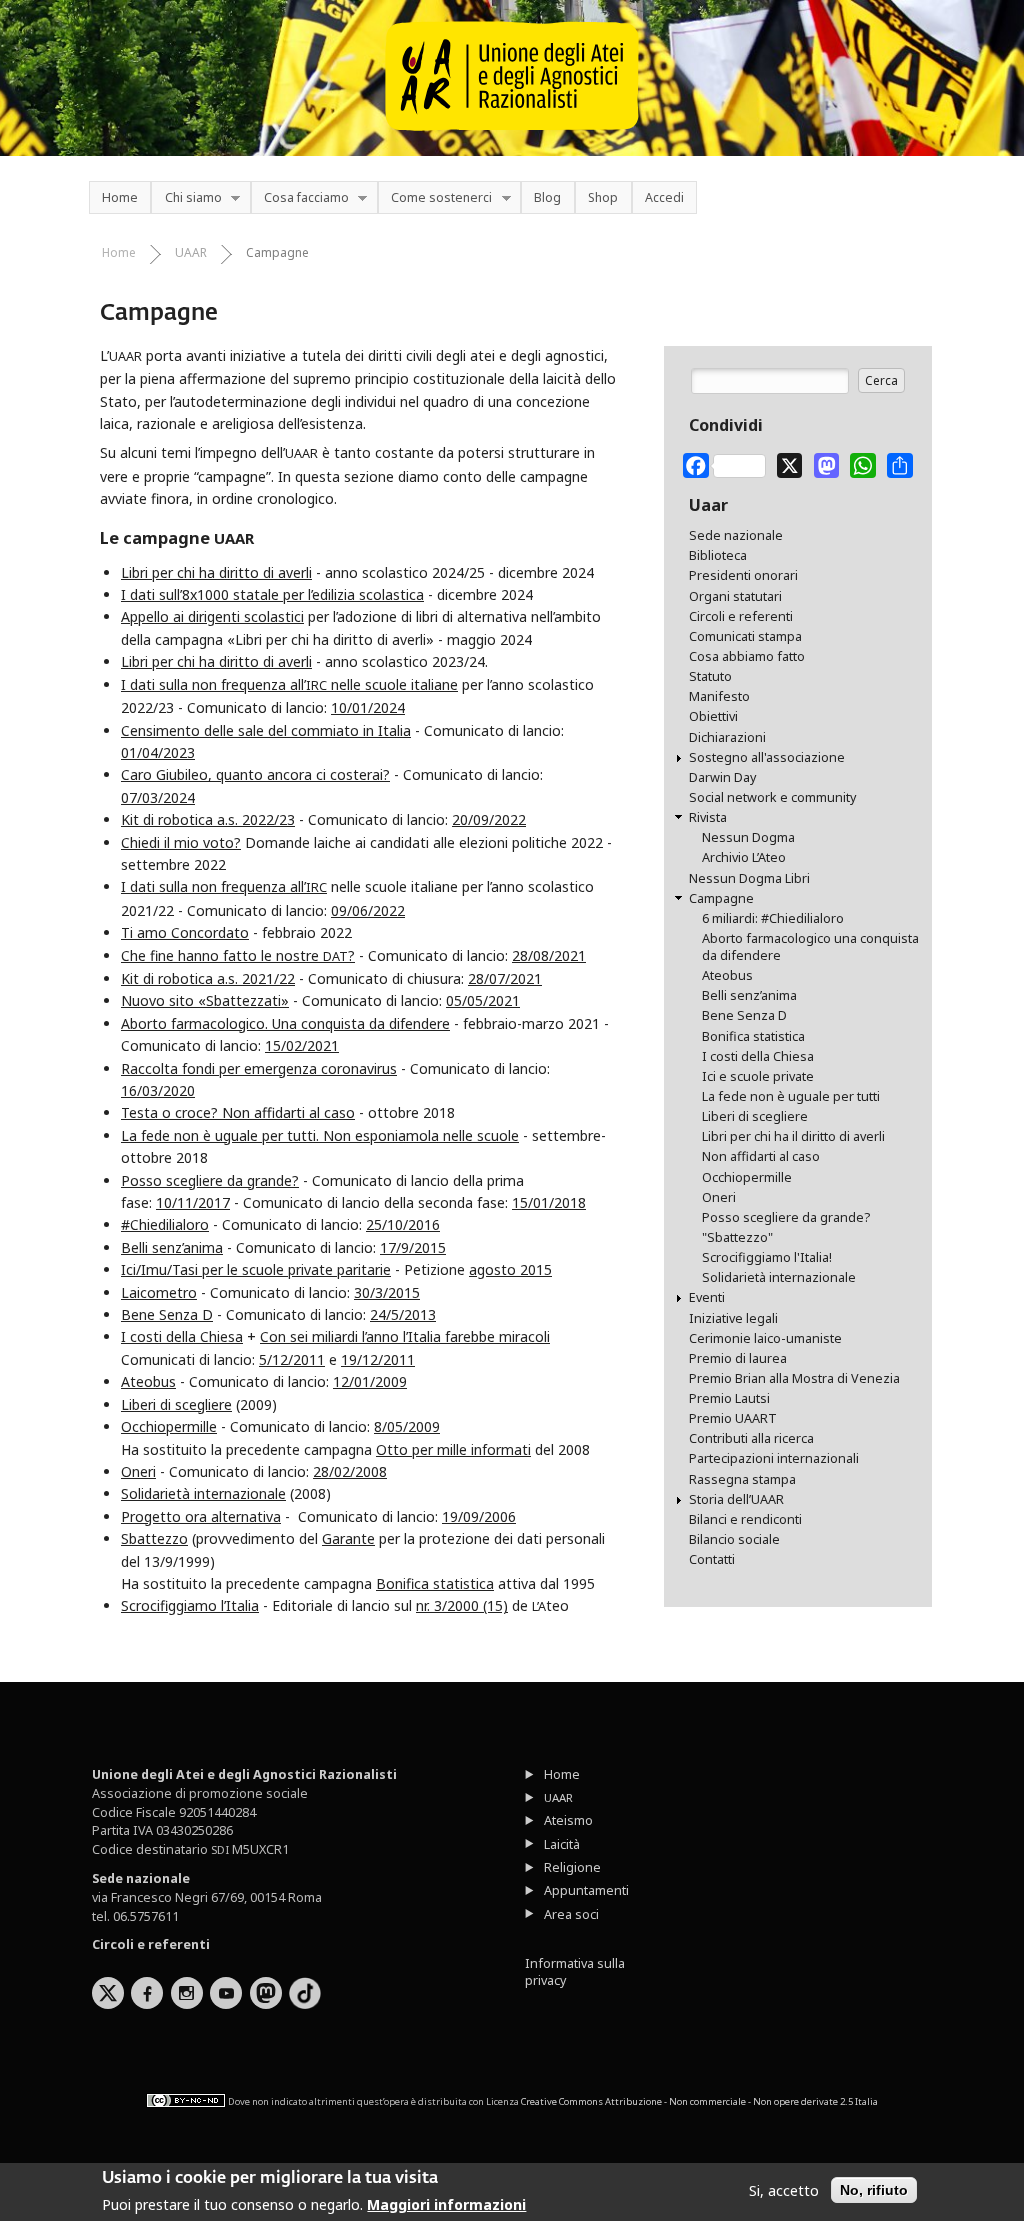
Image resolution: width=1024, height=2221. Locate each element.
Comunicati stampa (745, 636)
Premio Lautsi (729, 1398)
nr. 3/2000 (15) (462, 1605)
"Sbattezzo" (737, 1237)
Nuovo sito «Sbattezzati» (205, 1000)
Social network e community (772, 797)
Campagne (277, 252)
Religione (572, 1867)
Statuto (710, 676)
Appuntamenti (586, 1890)
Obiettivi (713, 716)
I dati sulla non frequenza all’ (224, 886)
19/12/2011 (378, 1359)
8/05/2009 (407, 1426)
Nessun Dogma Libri (749, 878)
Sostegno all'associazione (767, 757)
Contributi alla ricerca (751, 1438)
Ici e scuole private (758, 1076)
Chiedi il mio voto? (181, 842)
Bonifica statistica (435, 1583)
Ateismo (568, 1820)
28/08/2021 (549, 955)
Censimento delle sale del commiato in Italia (266, 730)
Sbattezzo (154, 1538)
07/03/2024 (158, 797)
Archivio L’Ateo (744, 857)
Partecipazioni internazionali (774, 1458)
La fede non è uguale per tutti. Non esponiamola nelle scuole (320, 1135)
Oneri (138, 1471)
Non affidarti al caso (761, 1156)
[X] (790, 462)
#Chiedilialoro (165, 1224)
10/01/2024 (368, 707)
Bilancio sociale (734, 1539)
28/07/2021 (505, 978)
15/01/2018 (549, 1202)
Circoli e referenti (741, 616)
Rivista (708, 817)
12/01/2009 (370, 1381)
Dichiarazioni (727, 737)
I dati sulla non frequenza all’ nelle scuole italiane (289, 684)
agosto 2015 (510, 1269)
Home (120, 197)
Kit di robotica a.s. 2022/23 (208, 819)
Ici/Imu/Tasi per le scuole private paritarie (256, 1269)
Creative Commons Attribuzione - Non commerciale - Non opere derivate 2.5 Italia (699, 2101)
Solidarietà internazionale (203, 1493)
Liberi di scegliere (176, 1404)
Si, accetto (784, 2190)
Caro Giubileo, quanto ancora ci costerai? (255, 774)
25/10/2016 (403, 1224)
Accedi (664, 197)
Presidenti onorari (743, 575)
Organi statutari (735, 596)
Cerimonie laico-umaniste (765, 1338)
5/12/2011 (292, 1359)
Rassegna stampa (742, 1479)
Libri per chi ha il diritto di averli (793, 1136)
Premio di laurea (738, 1358)
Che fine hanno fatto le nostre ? (238, 955)
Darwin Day (722, 777)
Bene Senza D (167, 1314)
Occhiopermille (169, 1426)
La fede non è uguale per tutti (791, 1096)
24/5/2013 (403, 1314)
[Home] (512, 139)
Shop (603, 197)
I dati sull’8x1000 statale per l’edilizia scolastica (272, 594)
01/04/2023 (158, 752)
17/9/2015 (413, 1247)
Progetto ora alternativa (201, 1516)
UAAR (191, 252)
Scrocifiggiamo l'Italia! (767, 1257)
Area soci (571, 1914)
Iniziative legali (733, 1318)
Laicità (562, 1844)
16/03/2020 (158, 1090)
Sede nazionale (736, 535)
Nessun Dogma (748, 837)
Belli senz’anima (172, 1247)
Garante (348, 1538)
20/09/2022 (489, 819)
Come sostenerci (435, 198)
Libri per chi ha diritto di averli (216, 572)
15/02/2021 (302, 1045)
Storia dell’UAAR (736, 1499)
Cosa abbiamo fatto (747, 656)
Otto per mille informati (453, 1449)
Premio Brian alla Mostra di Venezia (794, 1378)
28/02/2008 (350, 1471)
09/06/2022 (368, 910)
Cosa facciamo (300, 198)
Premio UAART (733, 1418)
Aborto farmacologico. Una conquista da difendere (285, 1023)
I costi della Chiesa (182, 1336)
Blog (547, 197)
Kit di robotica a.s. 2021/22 (208, 978)
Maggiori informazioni (446, 2204)
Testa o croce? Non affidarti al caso (238, 1112)
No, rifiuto (874, 2190)
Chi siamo (186, 198)
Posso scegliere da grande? (210, 1180)
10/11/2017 (193, 1202)
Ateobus (148, 1381)
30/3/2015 (387, 1292)
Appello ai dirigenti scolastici (212, 616)
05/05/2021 (483, 1000)
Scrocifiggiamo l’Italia (190, 1605)
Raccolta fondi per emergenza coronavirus (259, 1068)
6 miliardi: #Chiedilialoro (773, 918)
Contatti (712, 1559)
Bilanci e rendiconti (745, 1519)
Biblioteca (718, 555)
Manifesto (719, 696)
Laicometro (159, 1292)
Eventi (707, 1297)
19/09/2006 (479, 1516)
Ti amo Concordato (185, 932)
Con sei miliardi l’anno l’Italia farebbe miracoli (405, 1336)
